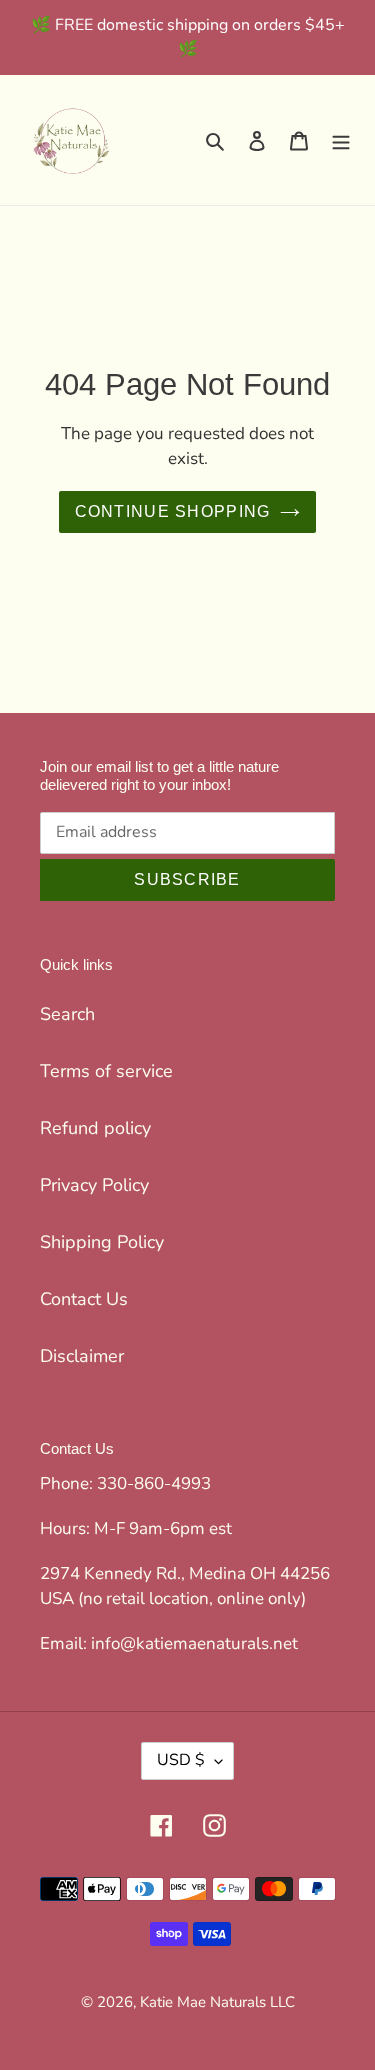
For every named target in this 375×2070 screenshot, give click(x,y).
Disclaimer (82, 1356)
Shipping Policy (102, 1242)
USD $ (181, 1760)
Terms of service (106, 1071)
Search (67, 1014)
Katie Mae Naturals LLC (217, 2002)
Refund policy (95, 1128)
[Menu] (341, 140)
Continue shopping (173, 511)
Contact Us (84, 1299)
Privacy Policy (94, 1185)
